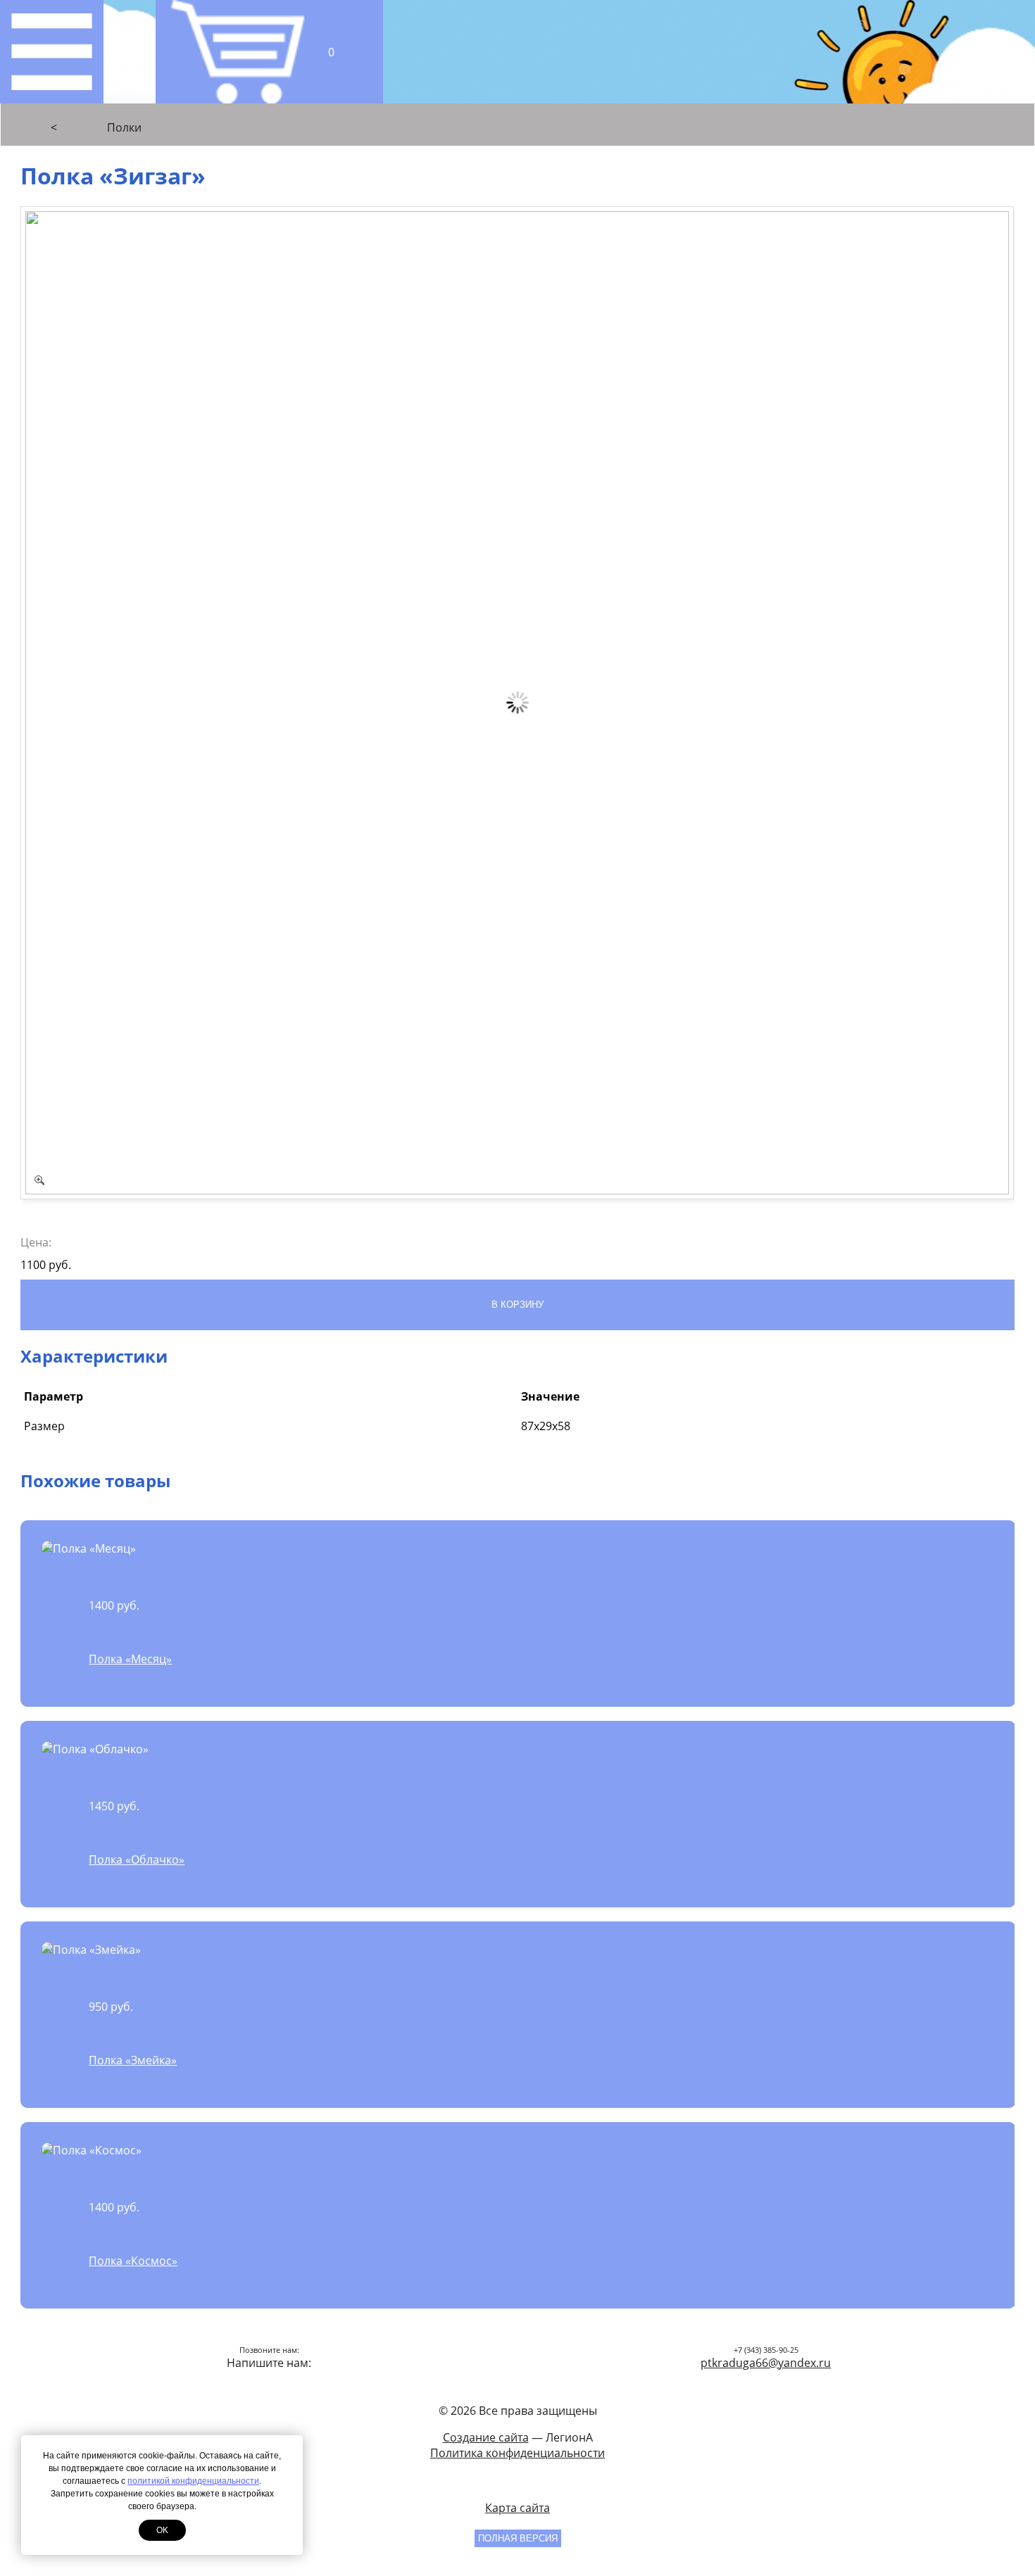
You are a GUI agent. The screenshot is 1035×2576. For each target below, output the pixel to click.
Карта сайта (517, 2508)
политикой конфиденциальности (193, 2481)
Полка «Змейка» (133, 2060)
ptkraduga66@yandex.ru (766, 2363)
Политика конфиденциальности (517, 2453)
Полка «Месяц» (130, 1659)
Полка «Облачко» (137, 1860)
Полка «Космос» (133, 2261)
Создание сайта (486, 2437)
